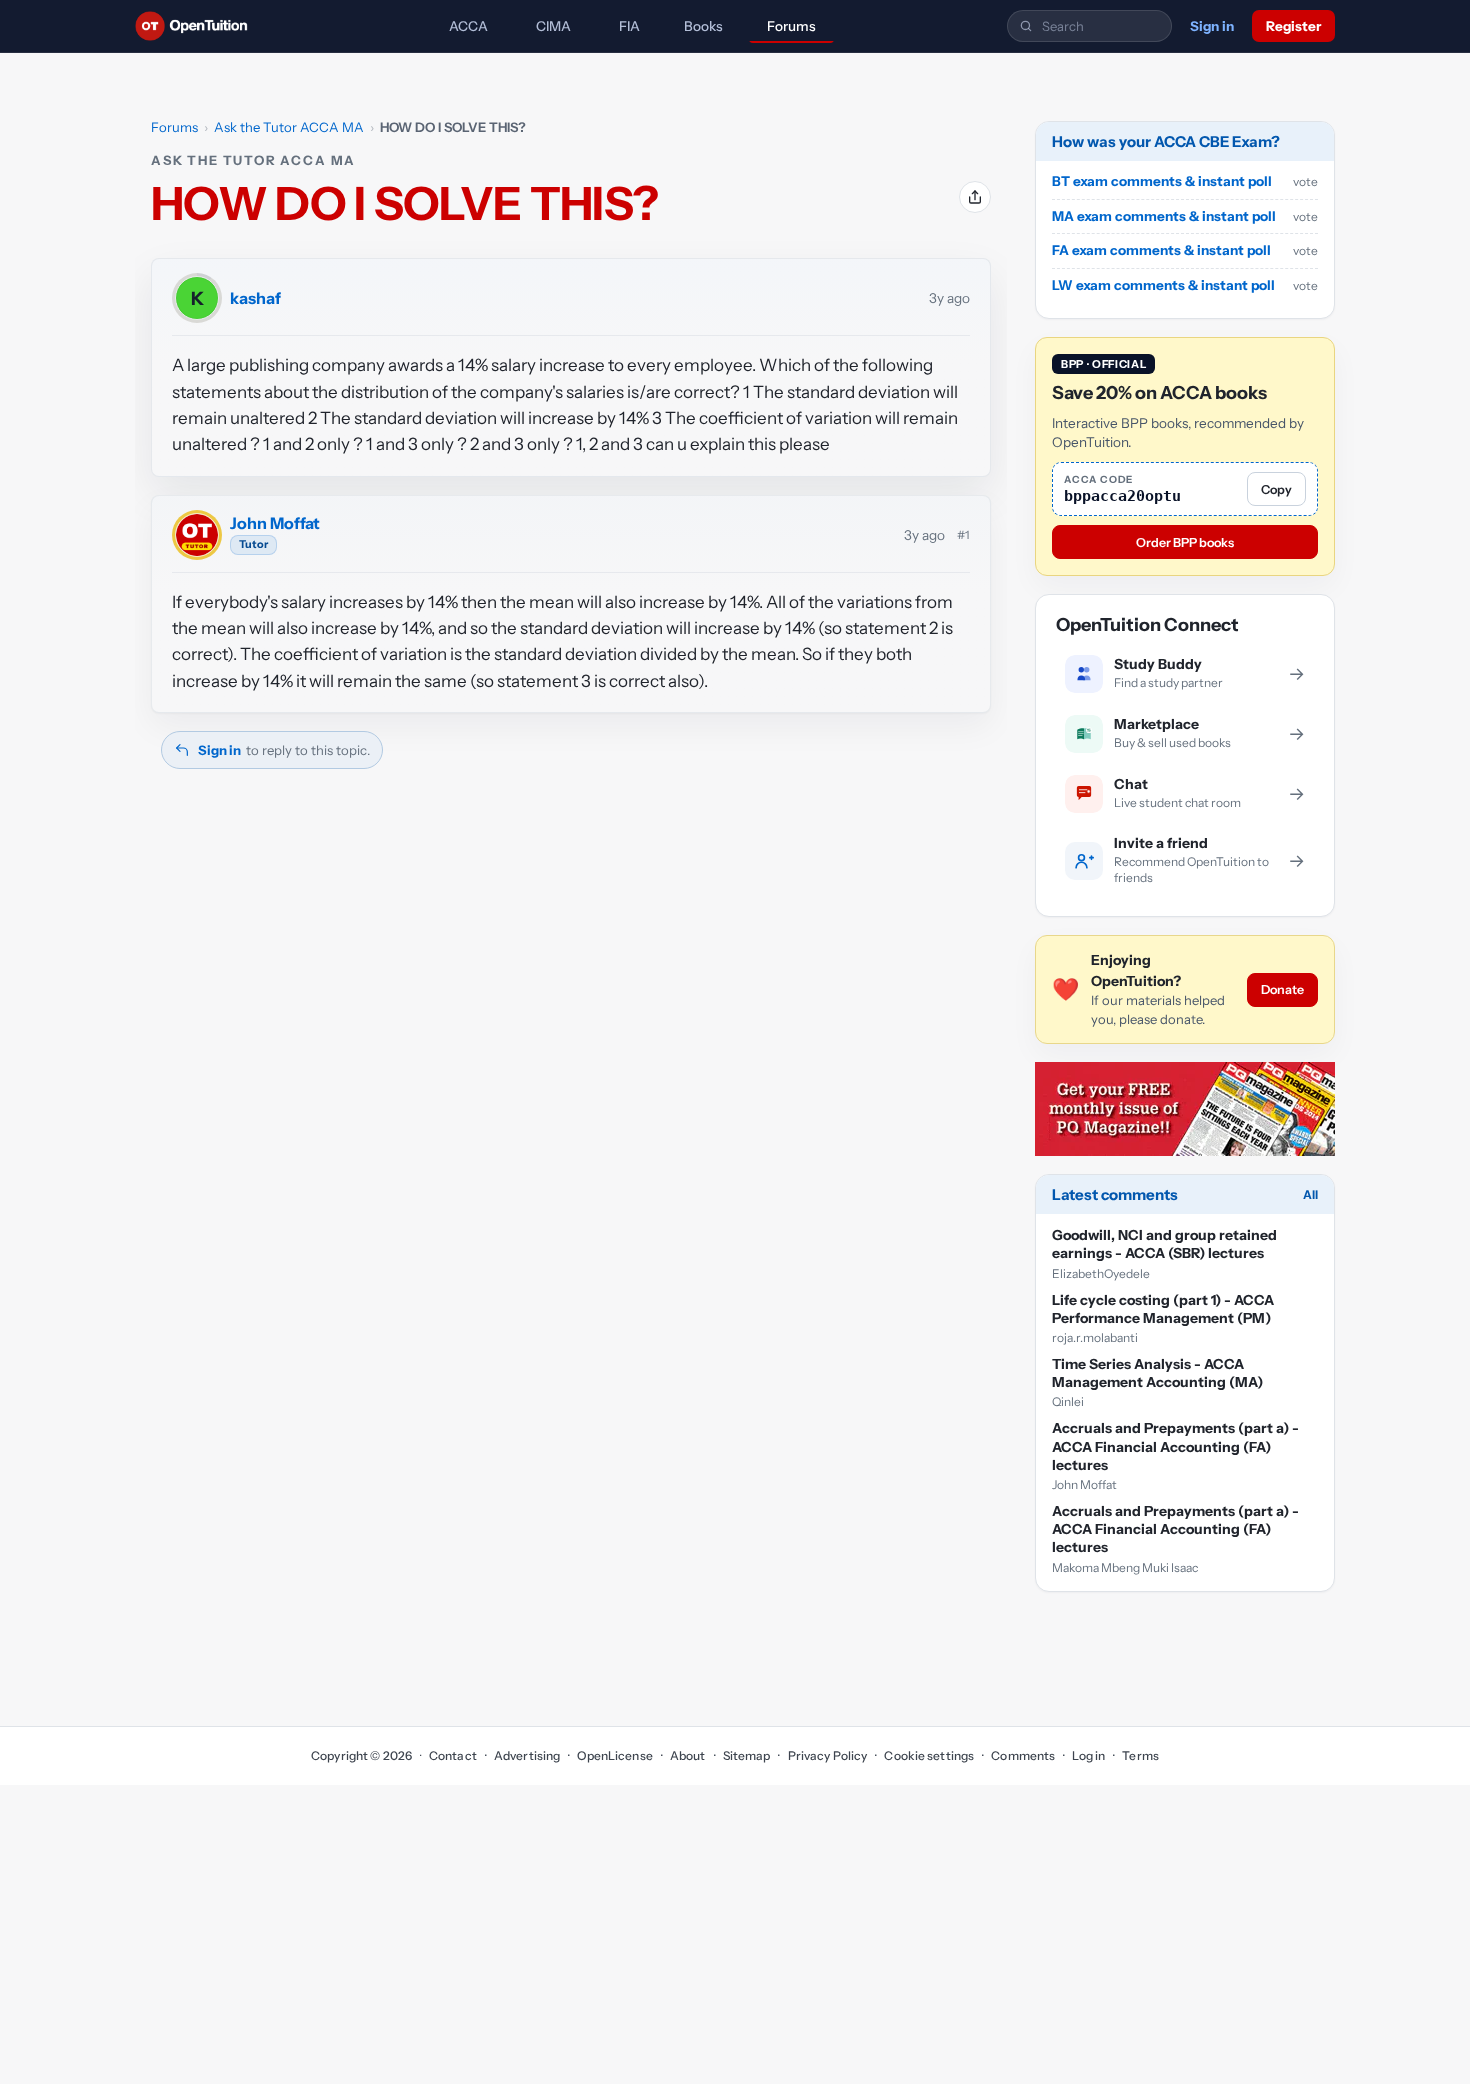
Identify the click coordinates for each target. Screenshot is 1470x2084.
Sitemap (747, 1755)
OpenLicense (614, 1755)
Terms (1140, 1755)
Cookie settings (929, 1755)
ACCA (468, 26)
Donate (1282, 990)
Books (703, 26)
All (1310, 1194)
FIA (629, 26)
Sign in (1212, 26)
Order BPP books (1185, 542)
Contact (453, 1755)
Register (1293, 26)
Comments (1023, 1755)
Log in (1088, 1755)
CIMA (553, 26)
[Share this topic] (975, 197)
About (688, 1755)
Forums (791, 26)
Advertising (527, 1755)
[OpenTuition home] (196, 26)
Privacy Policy (827, 1755)
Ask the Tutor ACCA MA (289, 127)
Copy (1276, 489)
